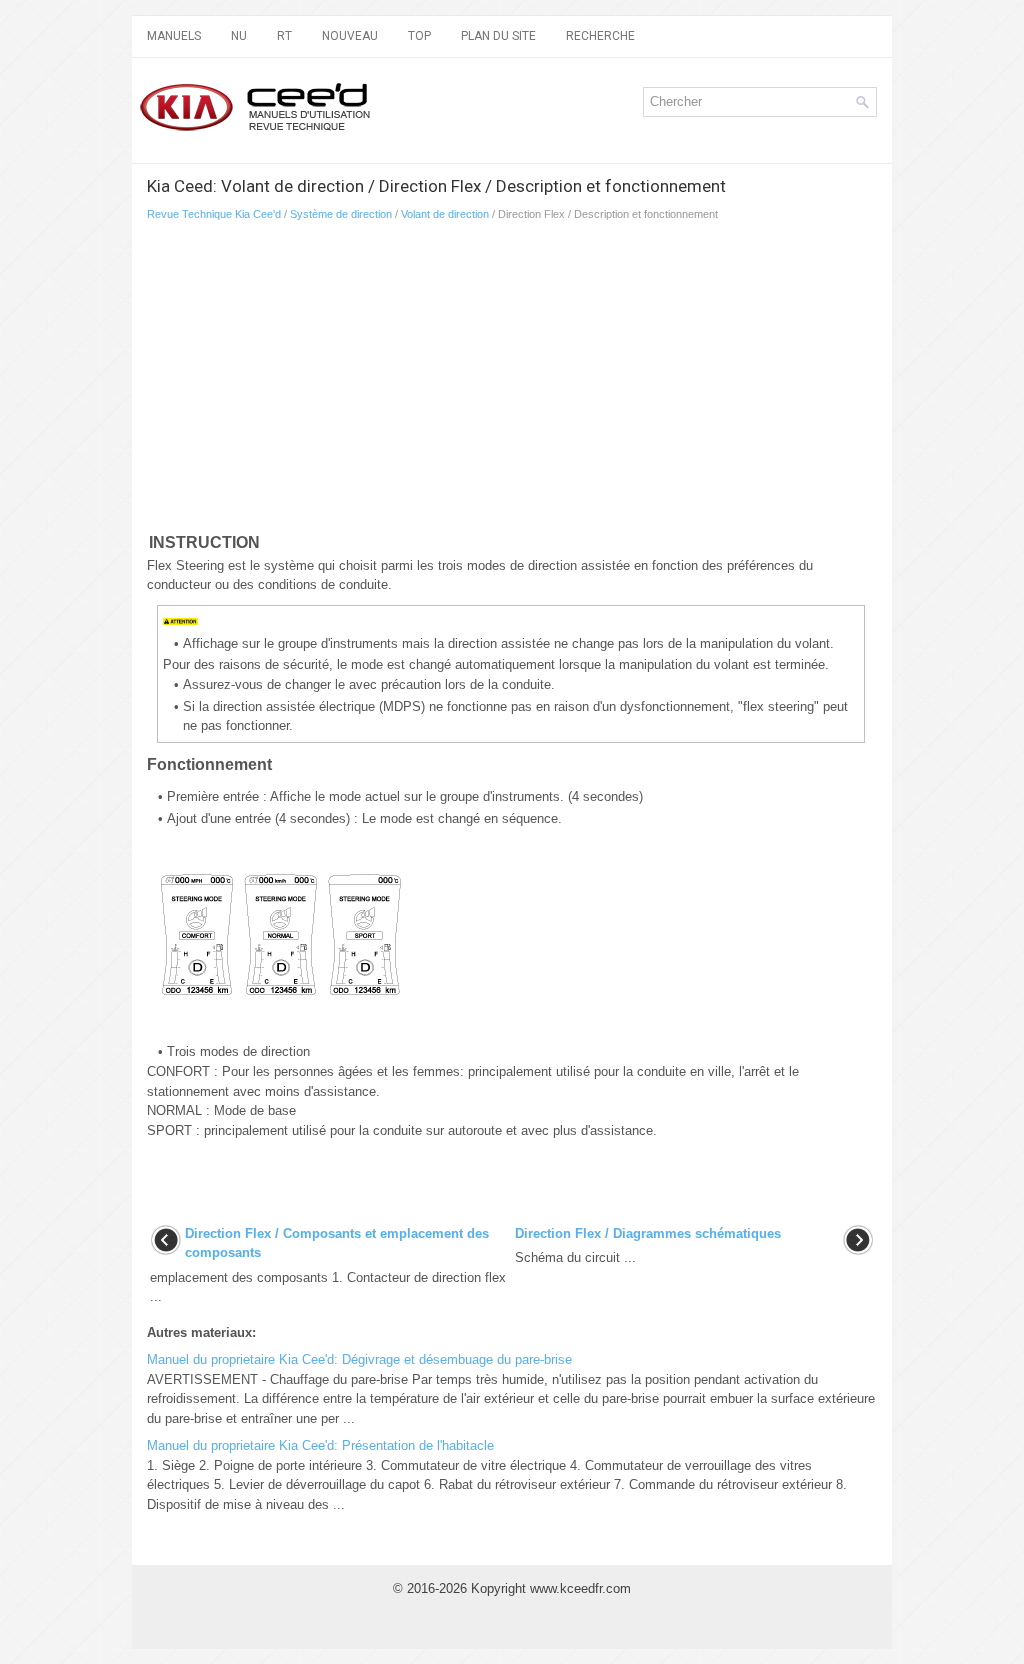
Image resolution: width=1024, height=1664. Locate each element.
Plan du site (498, 36)
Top (419, 36)
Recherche (600, 36)
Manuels (174, 36)
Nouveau (350, 36)
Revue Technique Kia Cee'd (214, 214)
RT (284, 36)
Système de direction (341, 214)
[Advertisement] (382, 381)
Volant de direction (445, 214)
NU (239, 36)
